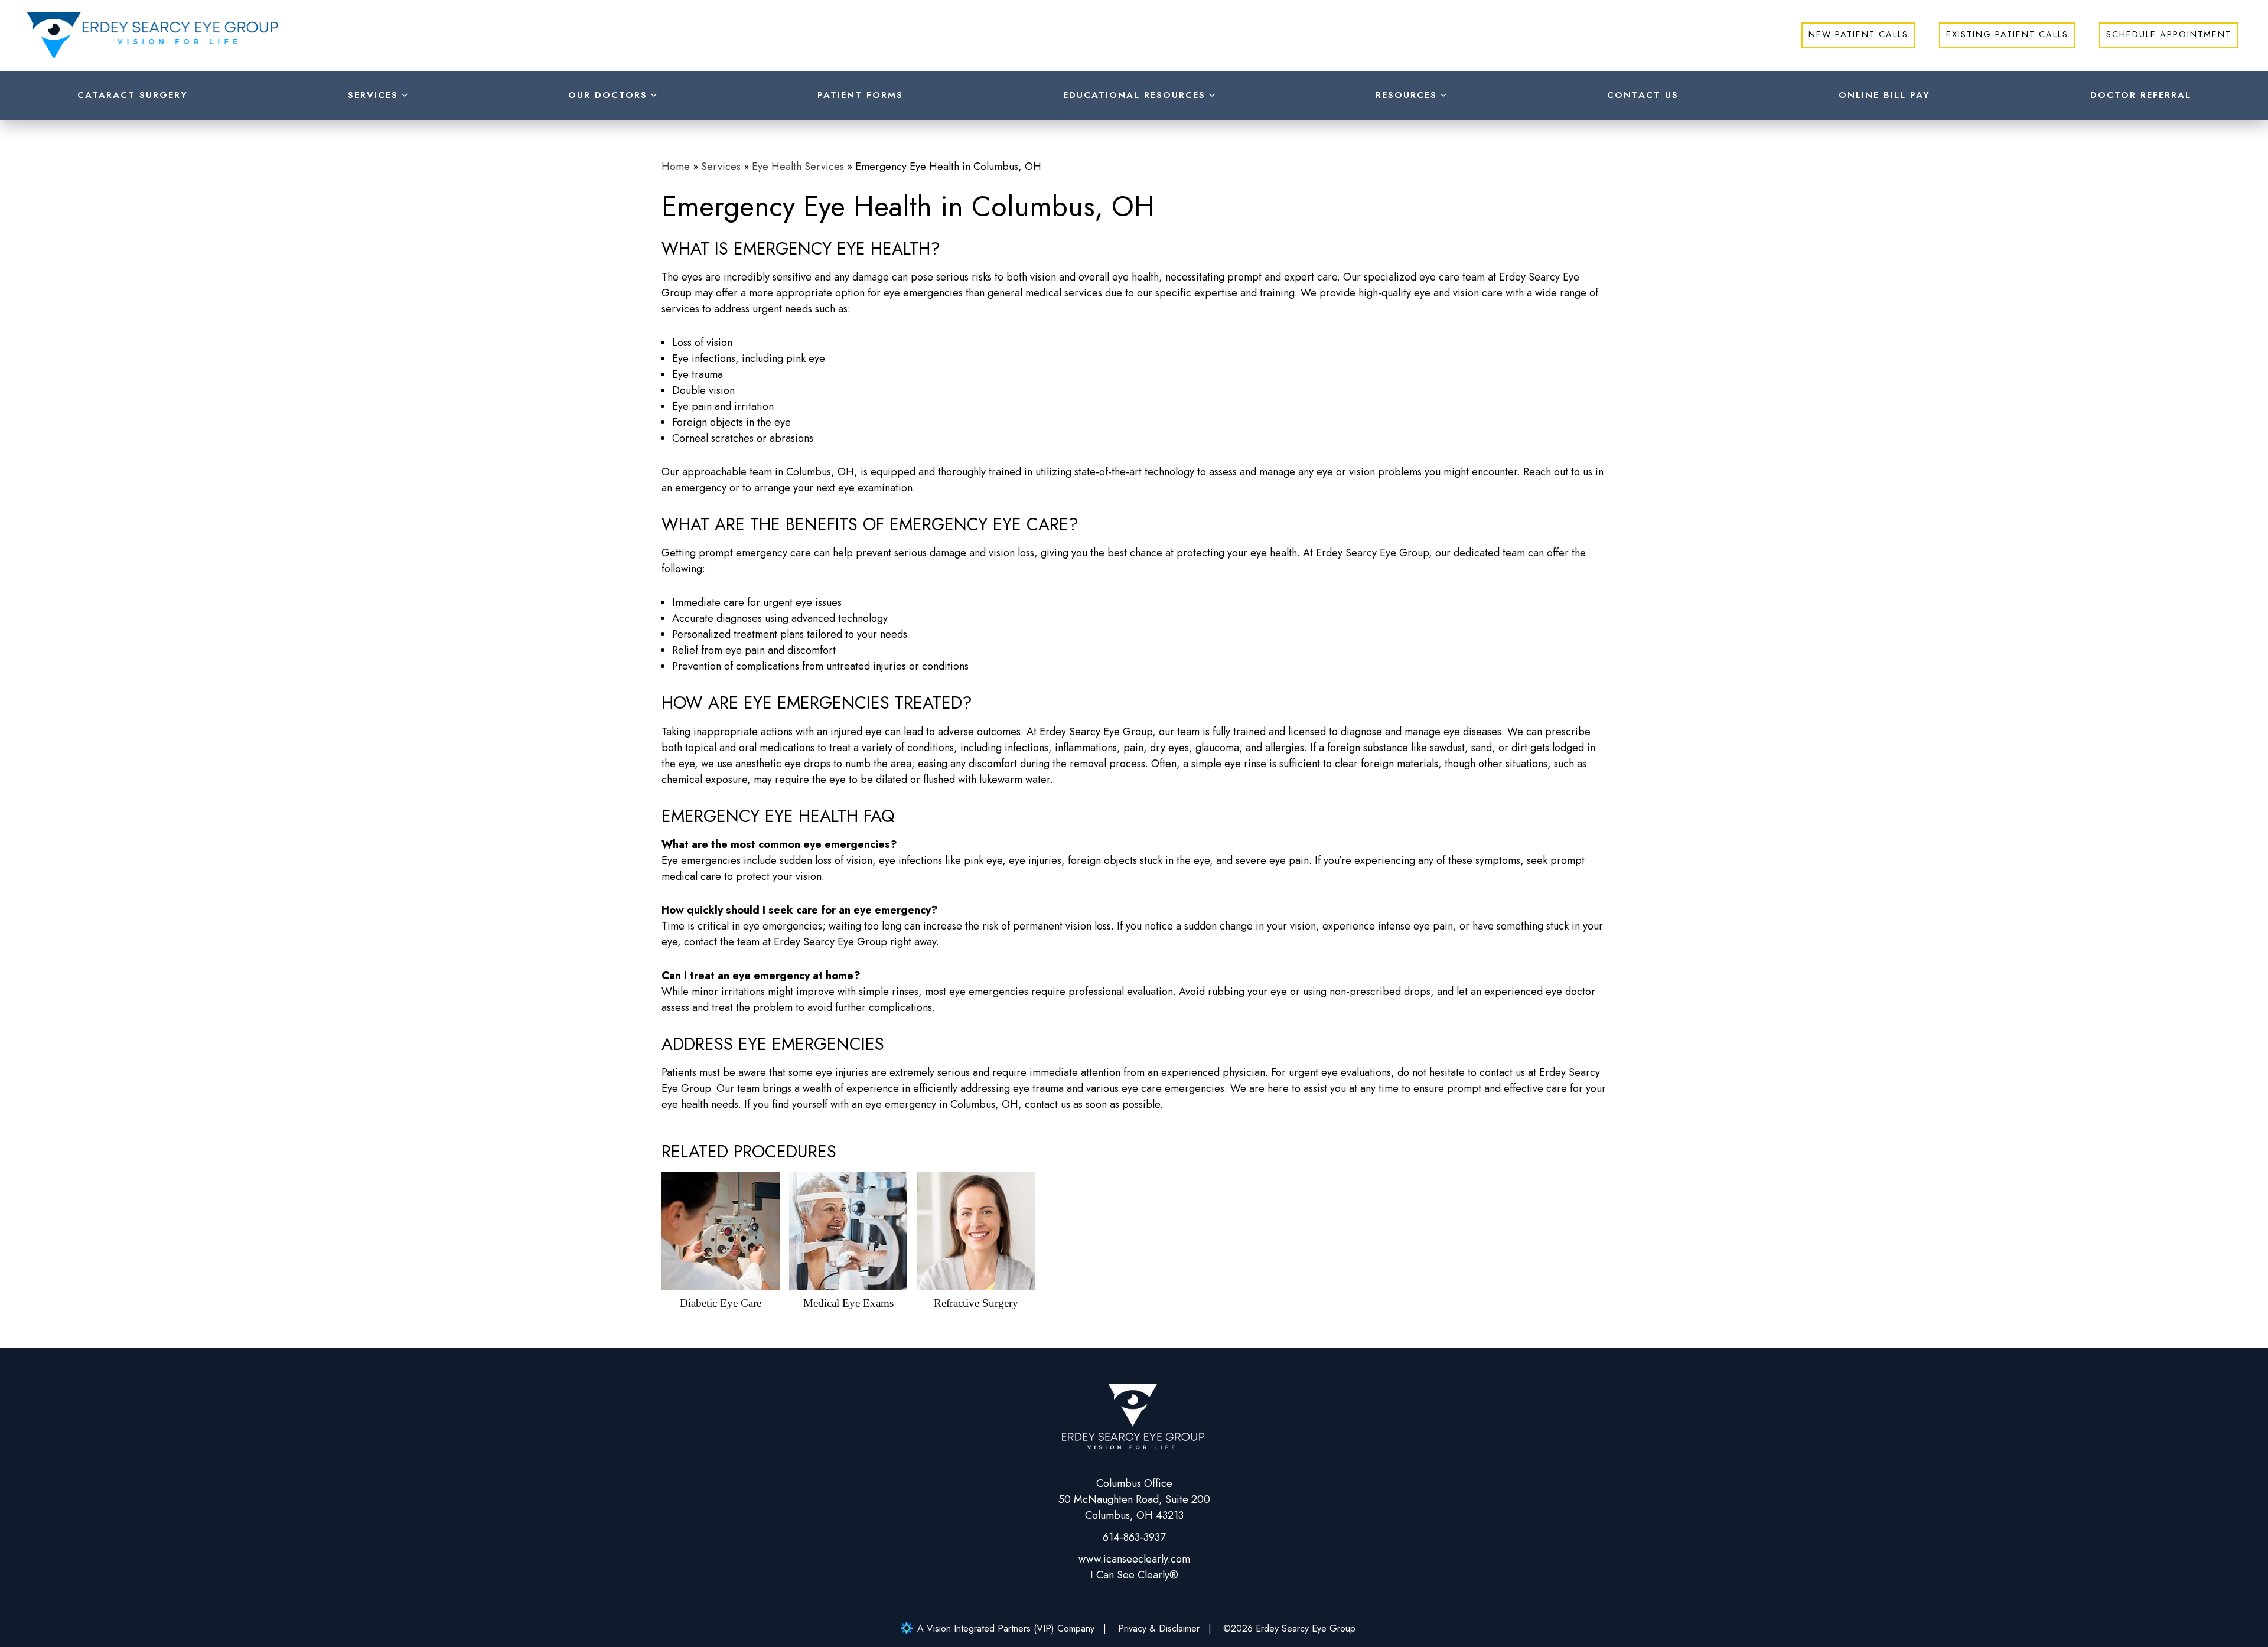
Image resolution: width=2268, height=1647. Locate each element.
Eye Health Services (798, 167)
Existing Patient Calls (2007, 34)
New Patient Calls (1858, 34)
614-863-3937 (1134, 1537)
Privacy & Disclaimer (1159, 1628)
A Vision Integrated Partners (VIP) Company (1006, 1628)
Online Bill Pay (1884, 95)
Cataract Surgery (133, 95)
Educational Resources (1134, 95)
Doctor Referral (2141, 95)
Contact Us (1643, 95)
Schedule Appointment (2169, 34)
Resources (1406, 95)
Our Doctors (608, 95)
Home (676, 167)
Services (373, 95)
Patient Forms (860, 95)
